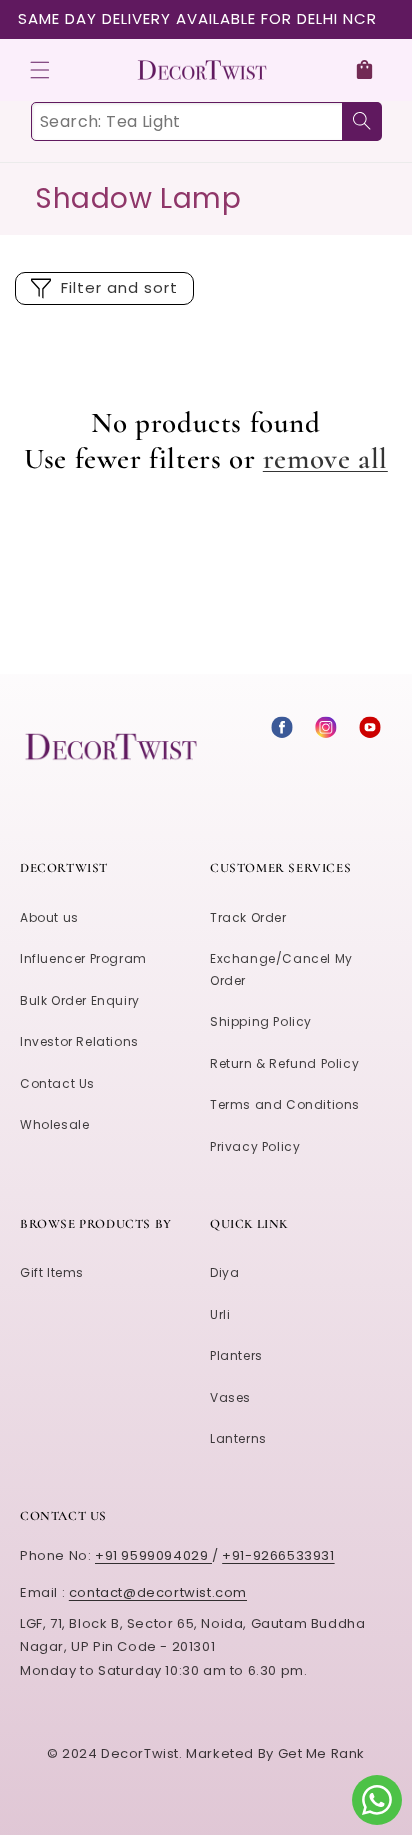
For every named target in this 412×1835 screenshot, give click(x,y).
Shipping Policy (261, 1021)
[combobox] (206, 121)
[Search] (362, 121)
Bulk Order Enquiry (80, 1000)
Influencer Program (83, 958)
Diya (224, 1272)
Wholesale (54, 1124)
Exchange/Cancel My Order (281, 969)
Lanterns (238, 1438)
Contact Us (57, 1083)
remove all (325, 458)
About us (49, 917)
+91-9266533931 (278, 1555)
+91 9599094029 (153, 1555)
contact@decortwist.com (158, 1592)
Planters (236, 1355)
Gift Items (52, 1272)
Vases (230, 1397)
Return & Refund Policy (284, 1063)
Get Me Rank (322, 1753)
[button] (40, 70)
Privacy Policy (255, 1146)
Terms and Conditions (285, 1104)
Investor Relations (79, 1041)
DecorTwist (140, 1753)
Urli (220, 1314)
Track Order (248, 917)
